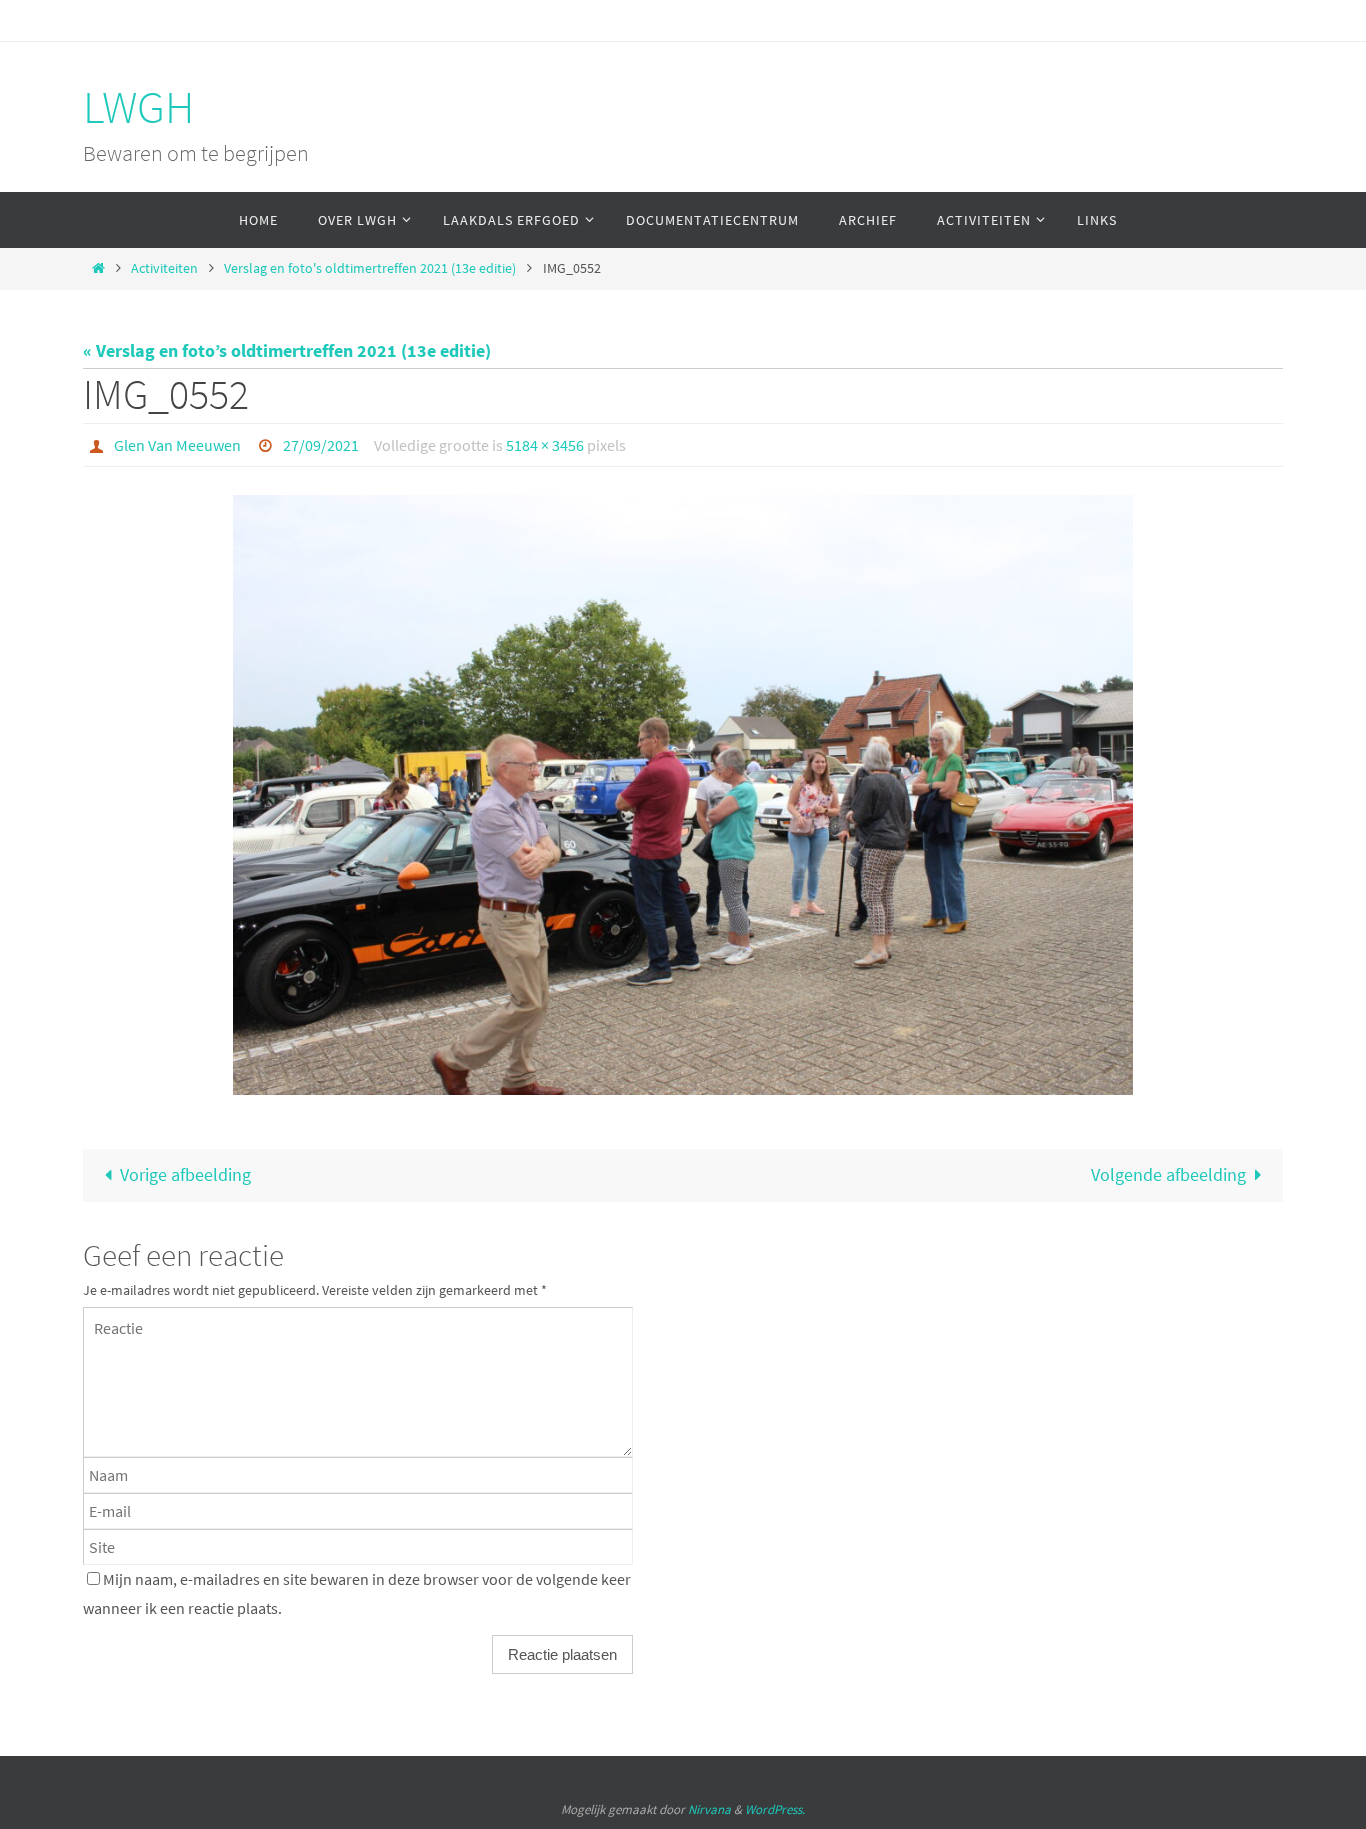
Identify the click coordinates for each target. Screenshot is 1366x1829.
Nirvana (709, 1809)
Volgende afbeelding (1168, 1174)
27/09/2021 (321, 445)
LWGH (138, 107)
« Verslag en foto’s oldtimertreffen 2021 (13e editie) (287, 350)
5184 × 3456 (545, 445)
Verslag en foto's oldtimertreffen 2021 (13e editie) (370, 268)
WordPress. (775, 1809)
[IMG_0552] (683, 795)
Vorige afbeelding (185, 1174)
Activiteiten (164, 268)
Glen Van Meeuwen (177, 445)
